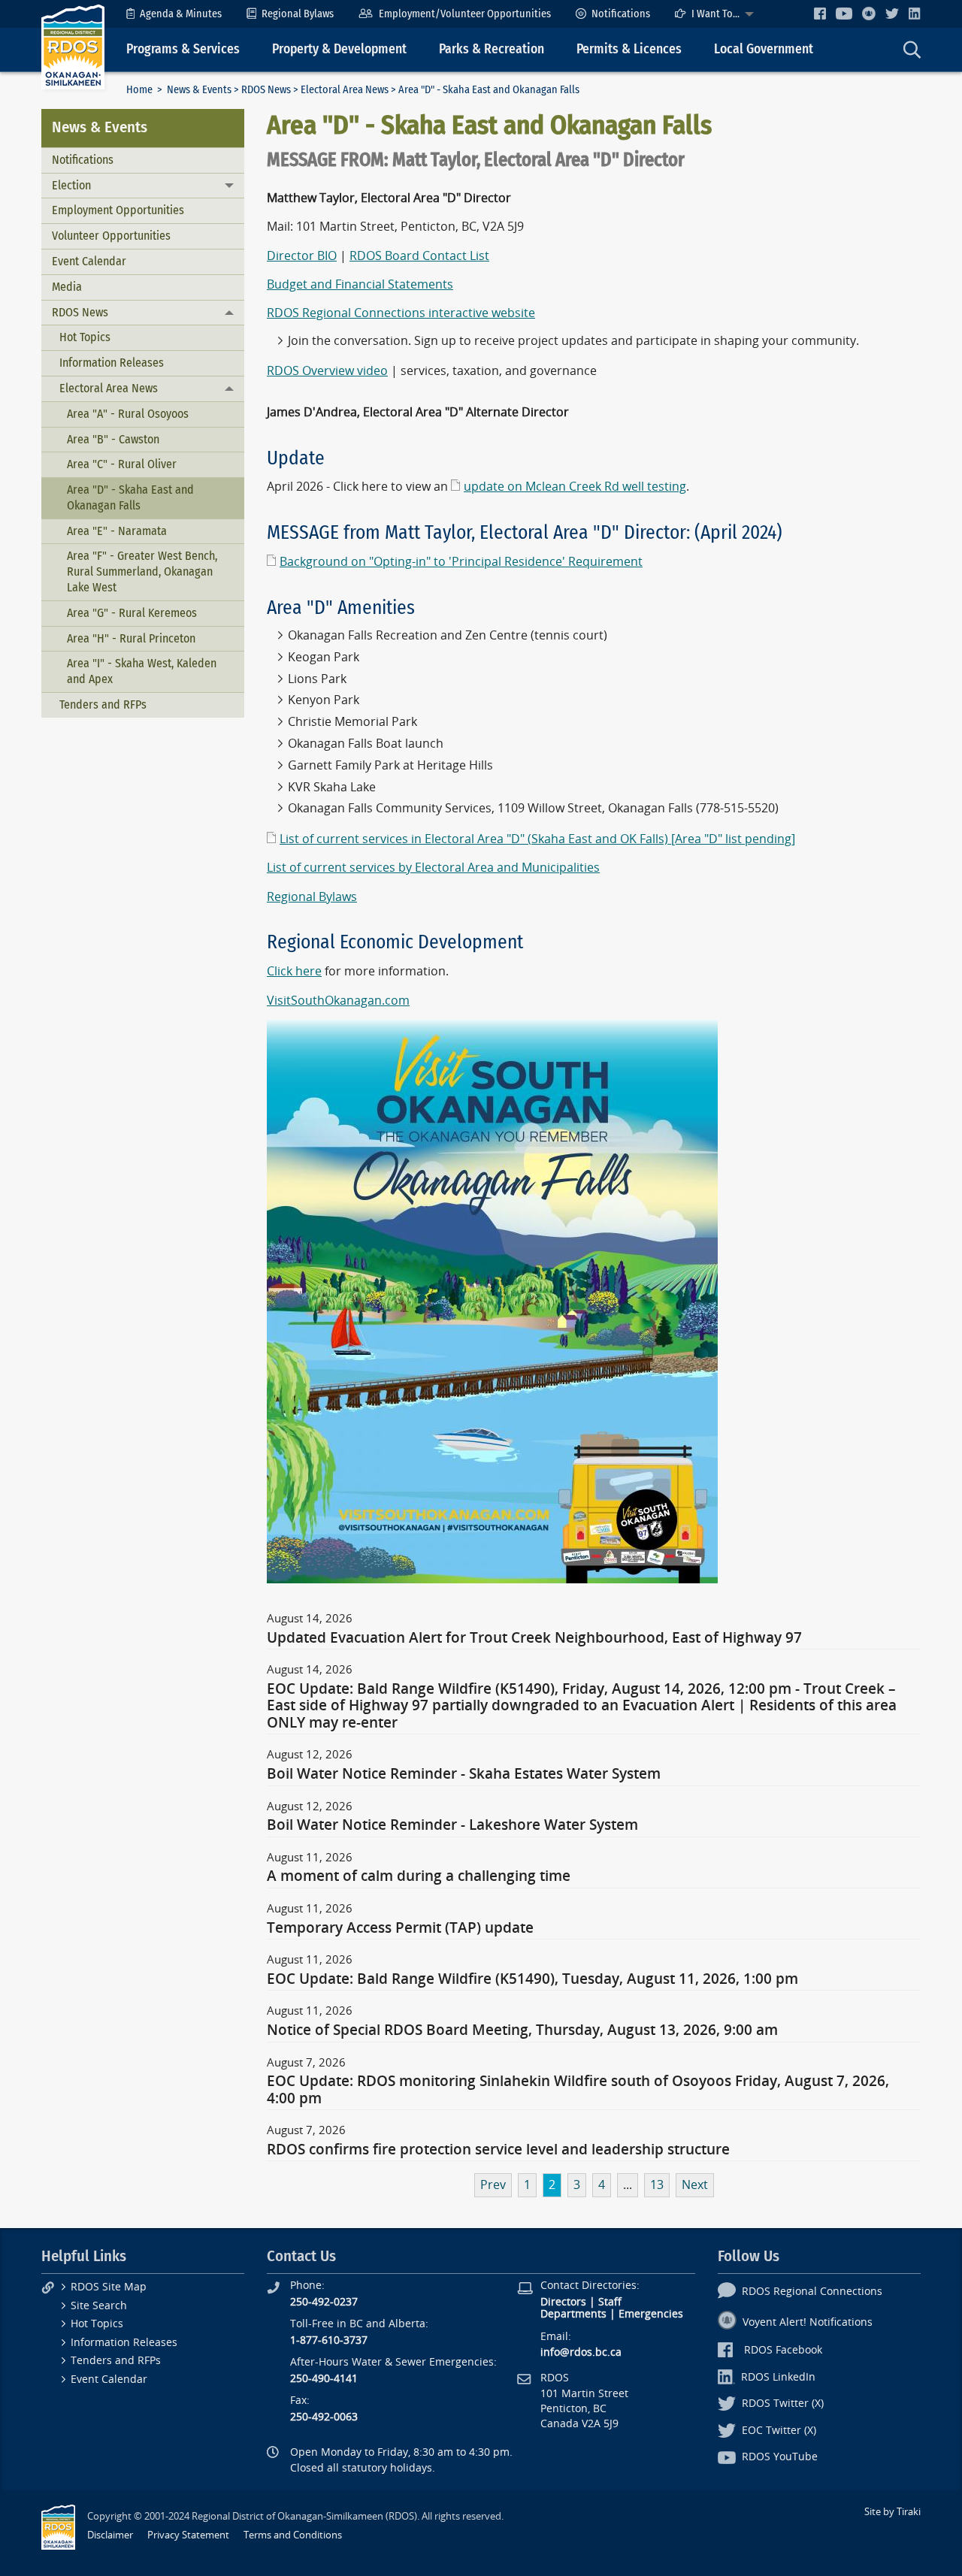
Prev (493, 2185)
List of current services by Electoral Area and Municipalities (433, 868)
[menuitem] (174, 14)
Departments (573, 2314)
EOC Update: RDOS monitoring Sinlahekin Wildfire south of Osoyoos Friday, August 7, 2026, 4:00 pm (578, 2090)
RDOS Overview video (327, 371)
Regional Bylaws (298, 14)
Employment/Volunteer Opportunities (465, 14)
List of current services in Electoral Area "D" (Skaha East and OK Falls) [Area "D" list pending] (537, 839)
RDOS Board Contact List (419, 256)
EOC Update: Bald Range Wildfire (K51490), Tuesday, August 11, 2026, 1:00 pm (532, 1979)
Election (71, 185)
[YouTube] (844, 13)
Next (695, 2185)
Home (139, 90)
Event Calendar (89, 261)
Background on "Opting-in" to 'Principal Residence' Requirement (461, 562)
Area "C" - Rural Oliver (122, 464)
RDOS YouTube (780, 2457)
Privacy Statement (188, 2535)
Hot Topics (85, 337)
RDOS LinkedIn (778, 2377)
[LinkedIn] (915, 13)
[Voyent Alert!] (869, 14)
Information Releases (112, 363)
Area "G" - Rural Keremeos (132, 613)
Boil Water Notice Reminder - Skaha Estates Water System (464, 1774)
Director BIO (302, 256)
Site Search (99, 2306)
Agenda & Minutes (181, 14)
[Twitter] (892, 13)
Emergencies (651, 2314)
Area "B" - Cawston (113, 439)
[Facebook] (820, 13)
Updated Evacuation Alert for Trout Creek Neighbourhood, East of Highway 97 (534, 1638)
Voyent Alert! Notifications (808, 2322)
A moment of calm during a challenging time (419, 1876)
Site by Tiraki (892, 2512)
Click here (294, 971)
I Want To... (715, 14)
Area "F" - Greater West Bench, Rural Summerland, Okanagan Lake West (142, 571)
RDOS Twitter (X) (783, 2404)
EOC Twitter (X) (779, 2431)
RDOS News (266, 90)
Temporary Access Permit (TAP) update (400, 1928)
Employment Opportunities (118, 210)
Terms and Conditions (293, 2535)
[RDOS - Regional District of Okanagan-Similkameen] (73, 46)
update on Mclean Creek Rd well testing (575, 487)
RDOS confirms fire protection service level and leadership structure (498, 2150)
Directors (563, 2302)
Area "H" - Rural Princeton (131, 638)
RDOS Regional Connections (812, 2292)
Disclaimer (110, 2535)
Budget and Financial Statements (360, 284)
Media (67, 287)
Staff (610, 2302)
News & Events (199, 90)
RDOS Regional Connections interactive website (401, 313)
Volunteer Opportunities (111, 236)
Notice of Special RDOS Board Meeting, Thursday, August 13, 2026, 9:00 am (522, 2030)
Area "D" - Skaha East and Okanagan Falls (130, 497)
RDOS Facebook (783, 2350)
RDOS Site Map (109, 2287)
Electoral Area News (345, 90)
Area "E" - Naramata (117, 531)
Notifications (621, 14)
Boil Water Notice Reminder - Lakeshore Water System (452, 1825)
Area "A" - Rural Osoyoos (128, 414)
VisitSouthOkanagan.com (338, 1001)
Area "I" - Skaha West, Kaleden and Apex (142, 671)
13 (657, 2185)
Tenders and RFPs (103, 704)
